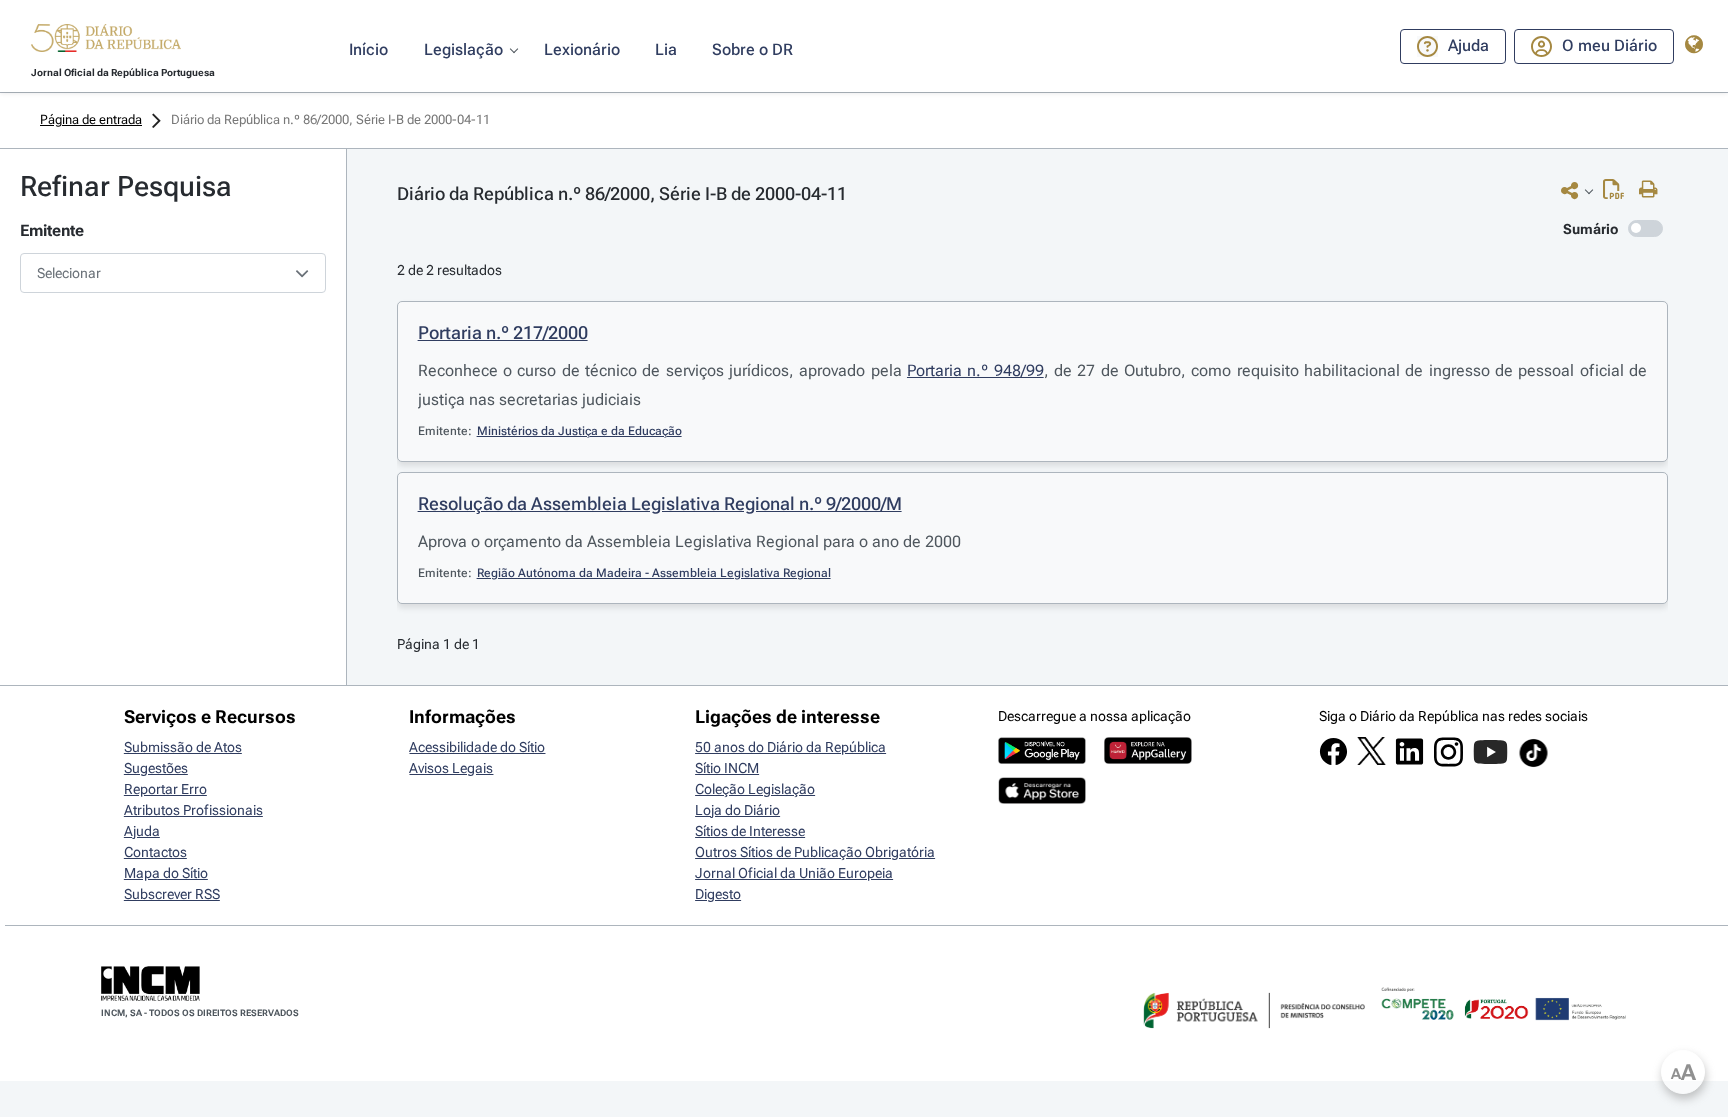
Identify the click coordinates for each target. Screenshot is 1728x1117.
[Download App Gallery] (1148, 759)
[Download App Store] (1042, 799)
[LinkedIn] (1409, 761)
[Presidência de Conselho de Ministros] (1252, 1040)
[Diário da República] (106, 42)
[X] (1371, 760)
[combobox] (173, 273)
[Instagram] (1448, 762)
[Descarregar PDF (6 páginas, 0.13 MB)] (1618, 194)
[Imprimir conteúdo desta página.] (1653, 190)
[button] (106, 41)
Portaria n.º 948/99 (975, 370)
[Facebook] (1333, 761)
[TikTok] (1533, 764)
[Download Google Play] (1042, 759)
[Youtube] (1490, 762)
